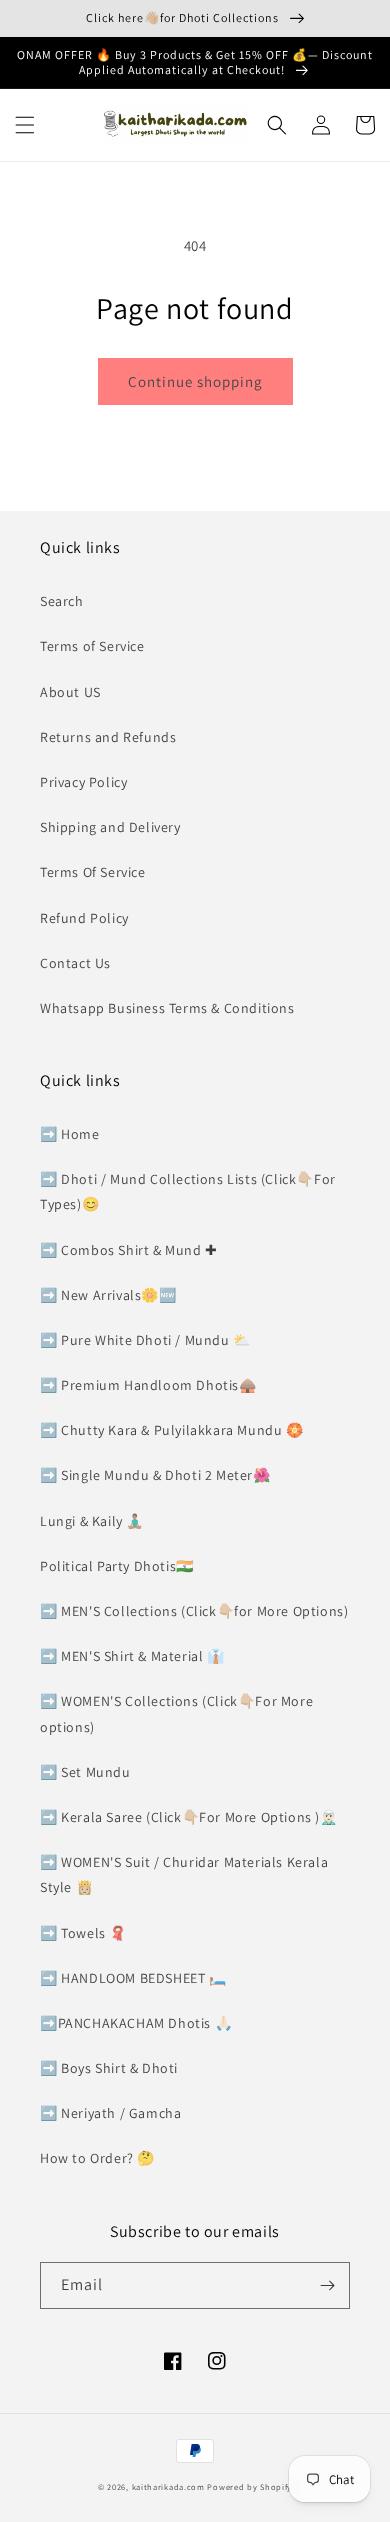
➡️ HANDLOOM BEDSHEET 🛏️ (133, 1978)
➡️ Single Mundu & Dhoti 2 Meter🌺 (155, 1475)
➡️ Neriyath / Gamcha (110, 2113)
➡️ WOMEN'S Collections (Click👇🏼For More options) (176, 1713)
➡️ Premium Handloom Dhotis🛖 (148, 1385)
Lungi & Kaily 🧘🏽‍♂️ (92, 1521)
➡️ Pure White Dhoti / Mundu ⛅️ (145, 1340)
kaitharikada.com (168, 2486)
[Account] (321, 125)
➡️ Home (70, 1134)
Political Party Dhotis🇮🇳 (117, 1566)
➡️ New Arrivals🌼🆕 (108, 1295)
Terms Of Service (93, 872)
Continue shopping (195, 381)
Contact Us (75, 963)
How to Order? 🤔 (97, 2158)
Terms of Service (92, 646)
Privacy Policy (83, 782)
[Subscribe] (327, 2285)
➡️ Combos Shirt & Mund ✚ (129, 1250)
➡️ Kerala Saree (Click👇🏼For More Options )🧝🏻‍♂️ (189, 1817)
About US (70, 692)
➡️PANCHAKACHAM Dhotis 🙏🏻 (136, 2023)
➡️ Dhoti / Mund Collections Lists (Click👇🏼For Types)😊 (188, 1191)
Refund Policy (84, 918)
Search (62, 601)
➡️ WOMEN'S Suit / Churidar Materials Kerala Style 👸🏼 (184, 1874)
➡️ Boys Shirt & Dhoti (109, 2068)
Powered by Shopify (249, 2486)
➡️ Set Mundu (85, 1772)
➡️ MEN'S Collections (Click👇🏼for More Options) (194, 1611)
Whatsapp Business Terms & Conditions (167, 1008)
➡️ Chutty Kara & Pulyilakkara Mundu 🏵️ (172, 1430)
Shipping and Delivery (110, 827)
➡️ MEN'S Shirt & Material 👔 (132, 1656)
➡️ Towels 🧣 (83, 1933)
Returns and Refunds (108, 737)
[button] (25, 125)
